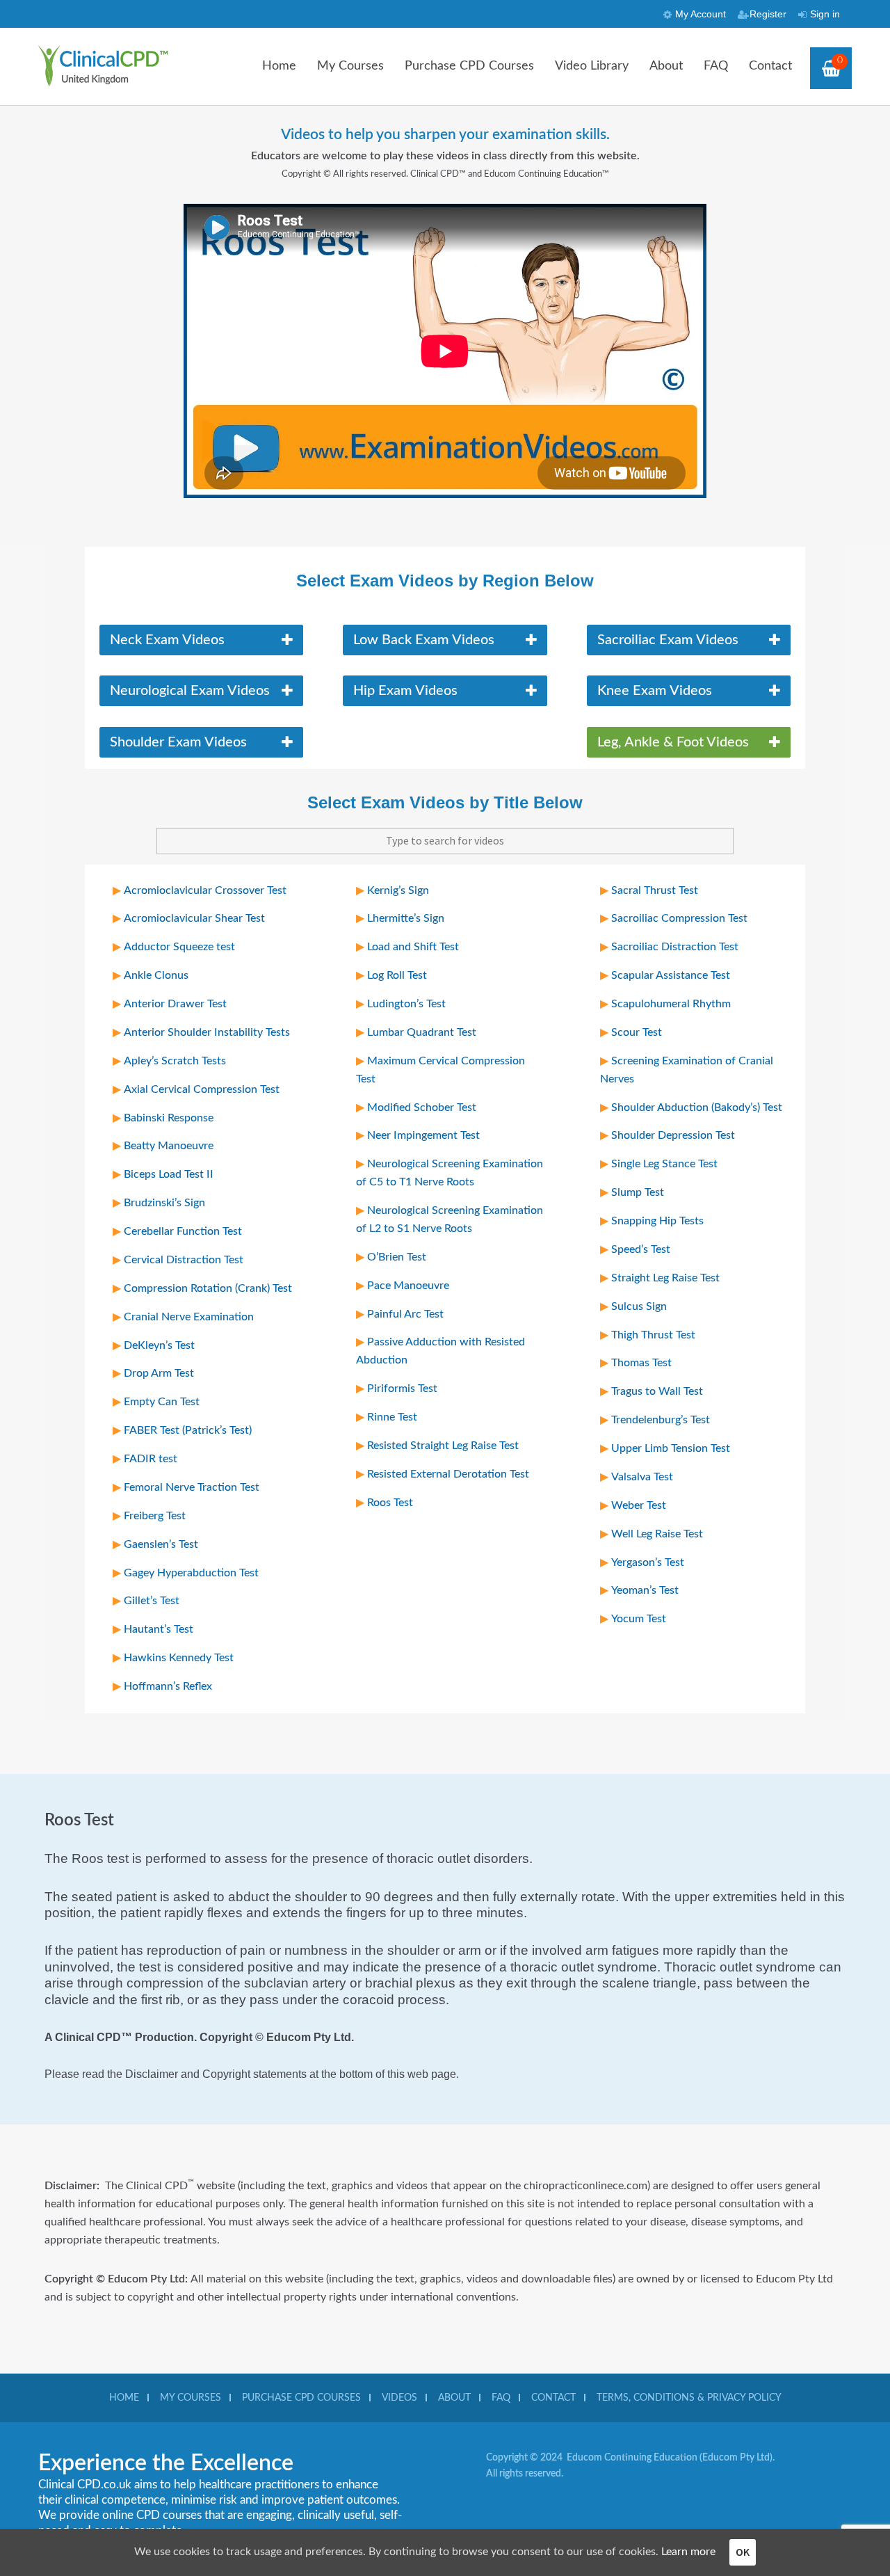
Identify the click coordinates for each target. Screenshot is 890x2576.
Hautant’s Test (159, 1629)
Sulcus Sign (639, 1306)
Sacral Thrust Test (655, 890)
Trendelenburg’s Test (661, 1420)
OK (743, 2552)
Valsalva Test (642, 1477)
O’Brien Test (397, 1257)
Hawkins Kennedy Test (179, 1658)
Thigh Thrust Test (653, 1335)
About (666, 66)
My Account (701, 14)
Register (768, 14)
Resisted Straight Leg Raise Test (443, 1446)
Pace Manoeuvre (408, 1286)
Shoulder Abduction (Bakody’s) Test (697, 1107)
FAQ (716, 66)
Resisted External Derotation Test (448, 1474)
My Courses (350, 66)
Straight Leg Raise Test (665, 1278)
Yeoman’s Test (645, 1590)
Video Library (592, 66)
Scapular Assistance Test (671, 975)
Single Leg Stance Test (664, 1164)
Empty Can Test (162, 1402)
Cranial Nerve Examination (189, 1317)
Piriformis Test (402, 1389)
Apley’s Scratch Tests (175, 1061)
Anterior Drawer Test (175, 1004)
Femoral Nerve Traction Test (192, 1487)
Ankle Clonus (156, 975)
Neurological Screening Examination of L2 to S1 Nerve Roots (450, 1219)
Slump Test (638, 1192)
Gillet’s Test (152, 1601)
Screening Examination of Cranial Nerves (687, 1070)
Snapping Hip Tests (657, 1221)
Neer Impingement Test (423, 1135)
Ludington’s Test (406, 1004)
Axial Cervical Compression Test (202, 1089)
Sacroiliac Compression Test (679, 918)
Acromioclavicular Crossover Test (205, 890)
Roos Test (390, 1503)
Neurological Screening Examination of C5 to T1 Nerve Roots (450, 1173)
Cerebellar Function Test (183, 1231)
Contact (770, 66)
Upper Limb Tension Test (671, 1448)
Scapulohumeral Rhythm (671, 1004)
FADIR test (151, 1459)
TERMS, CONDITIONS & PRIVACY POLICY (689, 2398)
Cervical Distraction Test (184, 1260)
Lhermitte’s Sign (406, 918)
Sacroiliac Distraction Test (675, 947)
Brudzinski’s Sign (164, 1203)
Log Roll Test (397, 975)
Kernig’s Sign (398, 890)
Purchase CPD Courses (469, 66)
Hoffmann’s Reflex (168, 1686)
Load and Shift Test (413, 947)
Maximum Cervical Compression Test (440, 1070)
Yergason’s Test (648, 1562)
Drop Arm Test (159, 1373)
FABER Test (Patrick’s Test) (188, 1430)
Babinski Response (169, 1118)
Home (279, 66)
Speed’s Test (641, 1249)
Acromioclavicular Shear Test (194, 918)
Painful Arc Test (405, 1314)
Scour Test (637, 1032)
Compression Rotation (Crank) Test (208, 1288)
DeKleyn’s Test (159, 1345)
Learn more (688, 2552)
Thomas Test (641, 1363)
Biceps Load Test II (169, 1174)
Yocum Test (639, 1619)
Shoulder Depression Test (673, 1135)
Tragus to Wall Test (657, 1391)
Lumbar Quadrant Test (422, 1032)
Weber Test (639, 1505)
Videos (399, 2398)
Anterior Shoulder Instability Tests (207, 1032)
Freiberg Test (155, 1516)
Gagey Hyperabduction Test (191, 1573)
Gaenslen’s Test (161, 1544)
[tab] (202, 640)
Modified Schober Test (422, 1107)
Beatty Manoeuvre (169, 1146)
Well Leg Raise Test (657, 1534)
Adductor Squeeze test (179, 947)
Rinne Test (392, 1417)
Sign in (825, 14)
